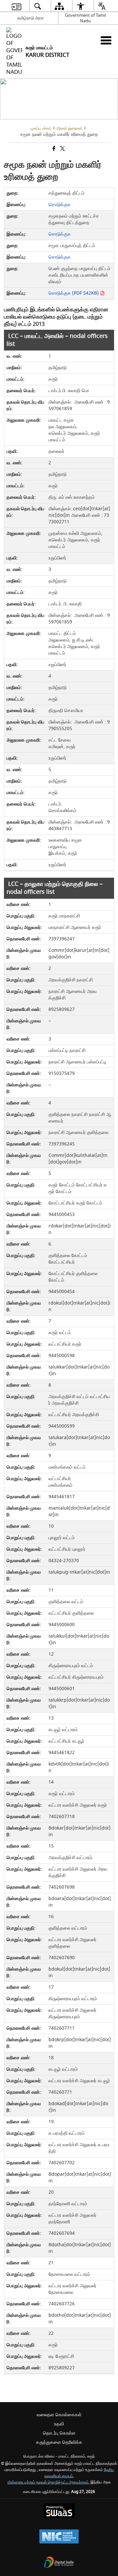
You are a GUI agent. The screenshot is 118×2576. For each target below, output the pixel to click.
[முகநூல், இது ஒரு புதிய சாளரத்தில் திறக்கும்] (53, 149)
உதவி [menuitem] (59, 2424)
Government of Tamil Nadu (85, 18)
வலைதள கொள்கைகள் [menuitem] (59, 2415)
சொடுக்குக (60, 205)
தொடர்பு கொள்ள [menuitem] (59, 2433)
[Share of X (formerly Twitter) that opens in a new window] (62, 149)
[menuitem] (16, 6)
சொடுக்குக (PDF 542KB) (74, 293)
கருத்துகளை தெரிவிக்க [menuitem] (59, 2442)
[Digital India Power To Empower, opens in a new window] (59, 2563)
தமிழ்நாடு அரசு (30, 18)
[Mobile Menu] (106, 40)
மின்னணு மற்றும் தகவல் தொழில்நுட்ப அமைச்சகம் (48, 2482)
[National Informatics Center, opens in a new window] (59, 2537)
